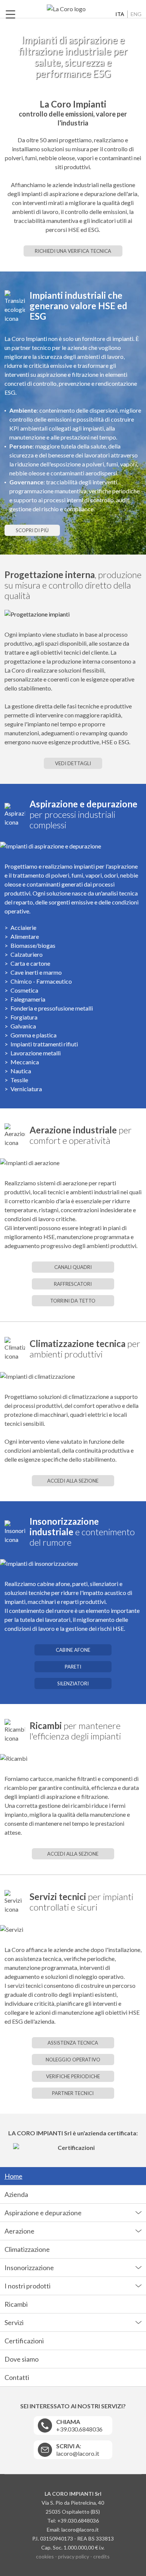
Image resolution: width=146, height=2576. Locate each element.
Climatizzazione (27, 2249)
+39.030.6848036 (79, 2425)
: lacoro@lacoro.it (78, 2450)
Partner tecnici (73, 2093)
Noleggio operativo (73, 2060)
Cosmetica (24, 990)
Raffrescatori (73, 1284)
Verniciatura (26, 1089)
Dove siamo (22, 2359)
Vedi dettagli (73, 763)
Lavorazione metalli (36, 1053)
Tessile (19, 1080)
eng (136, 14)
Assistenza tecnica (73, 2043)
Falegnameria (28, 999)
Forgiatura (24, 1017)
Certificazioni (24, 2341)
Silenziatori (73, 1683)
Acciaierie (23, 927)
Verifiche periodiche (73, 2076)
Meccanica (25, 1062)
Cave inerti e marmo (36, 972)
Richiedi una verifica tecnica (73, 251)
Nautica (21, 1071)
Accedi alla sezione (73, 1481)
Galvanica (23, 1026)
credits (101, 2556)
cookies (45, 2556)
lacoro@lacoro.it (80, 2530)
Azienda (16, 2194)
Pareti (73, 1667)
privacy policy (74, 2556)
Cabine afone (73, 1650)
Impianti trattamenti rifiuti (44, 1044)
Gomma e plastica (34, 1035)
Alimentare (25, 936)
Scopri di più (32, 530)
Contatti (17, 2377)
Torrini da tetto (73, 1301)
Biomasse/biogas (33, 945)
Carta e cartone (30, 963)
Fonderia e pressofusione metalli (52, 1008)
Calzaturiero (27, 954)
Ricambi (16, 2304)
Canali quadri (73, 1267)
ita (120, 14)
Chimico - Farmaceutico (41, 981)
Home (13, 2176)
